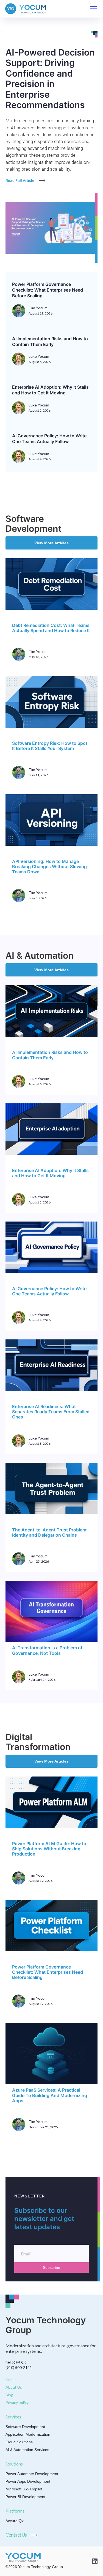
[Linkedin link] (95, 2561)
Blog (9, 2395)
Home (11, 2379)
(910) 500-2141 (19, 2367)
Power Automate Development (32, 2474)
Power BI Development (25, 2497)
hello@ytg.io (16, 2362)
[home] (26, 9)
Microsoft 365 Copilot (24, 2489)
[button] (92, 9)
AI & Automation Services (27, 2450)
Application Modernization (28, 2434)
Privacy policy (17, 2402)
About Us (14, 2387)
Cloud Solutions (19, 2442)
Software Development (25, 2427)
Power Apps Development (28, 2481)
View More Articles (51, 543)
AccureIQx (15, 2521)
